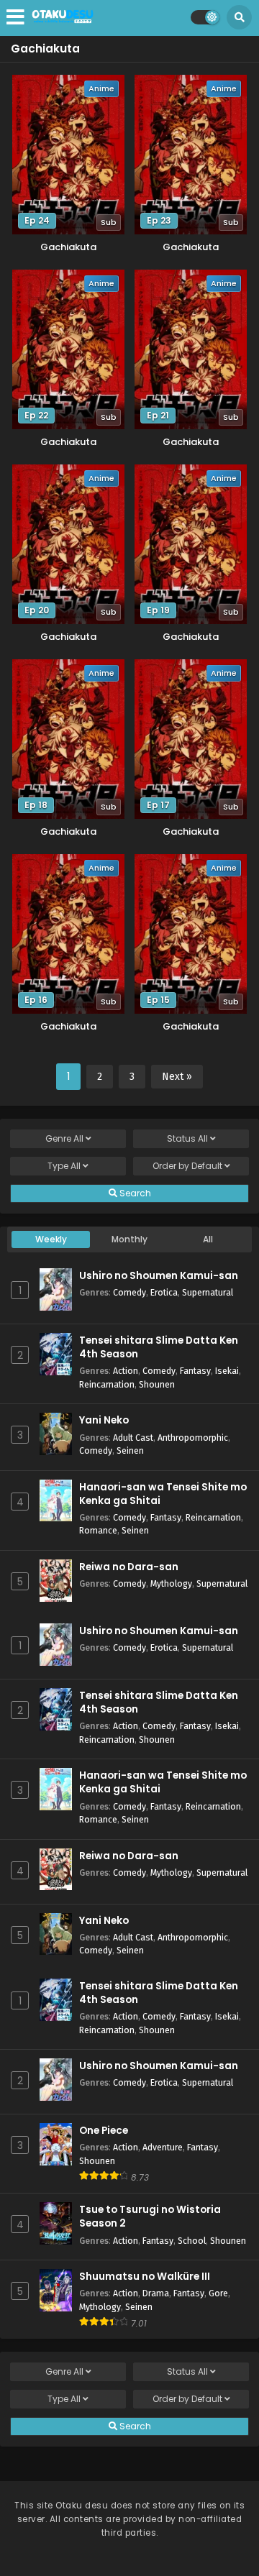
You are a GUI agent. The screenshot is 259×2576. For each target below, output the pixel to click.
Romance (98, 1530)
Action (126, 1371)
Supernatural (208, 1292)
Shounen (157, 1384)
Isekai (227, 1371)
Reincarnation (107, 1384)
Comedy (129, 1292)
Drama (156, 2293)
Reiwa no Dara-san (129, 1567)
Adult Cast (133, 1438)
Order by (187, 1166)
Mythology (171, 1583)
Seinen (130, 1450)
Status (187, 1138)
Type (64, 1166)
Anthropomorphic (193, 1438)
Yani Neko (104, 1420)
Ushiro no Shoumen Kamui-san (159, 1276)
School (192, 2241)
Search (134, 1193)
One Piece (104, 2131)
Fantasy (195, 1371)
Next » (177, 1077)
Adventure (163, 2147)
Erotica (164, 1292)
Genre (64, 1138)
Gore (218, 2293)
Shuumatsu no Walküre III (145, 2277)
